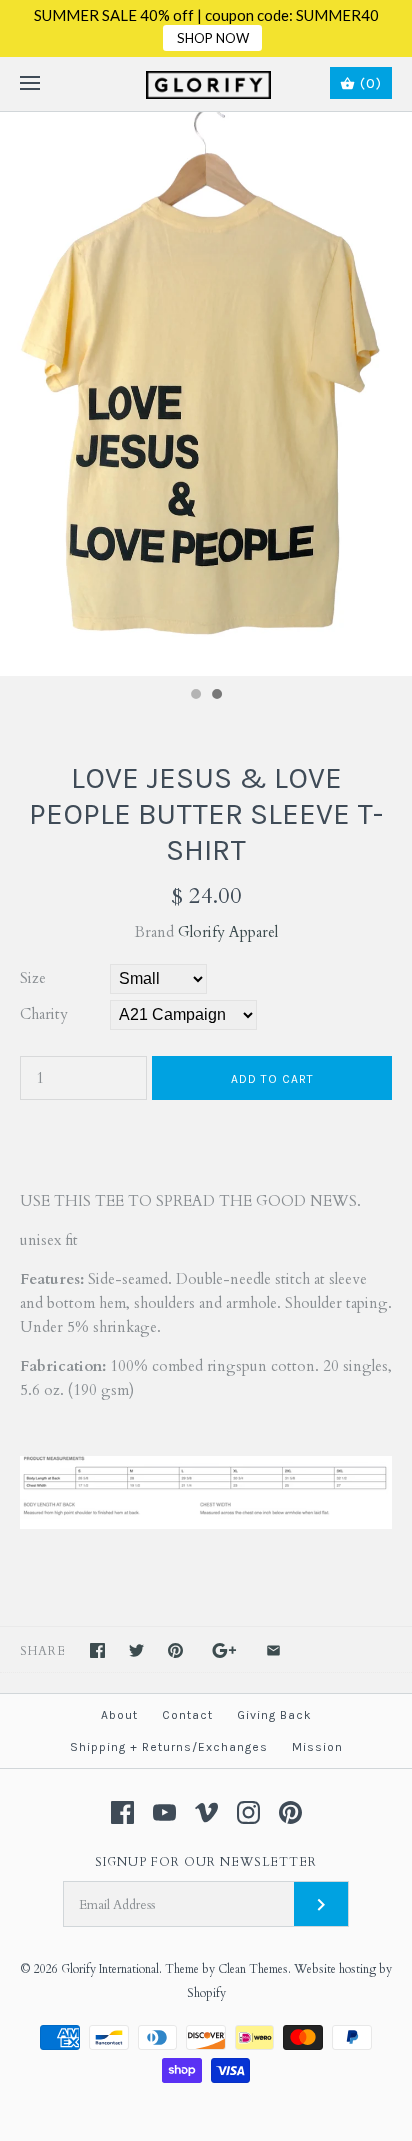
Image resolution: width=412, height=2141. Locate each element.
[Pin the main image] (175, 1650)
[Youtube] (164, 1812)
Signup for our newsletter (206, 1862)
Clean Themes (253, 1969)
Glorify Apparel (228, 932)
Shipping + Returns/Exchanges (169, 1747)
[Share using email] (273, 1650)
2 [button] (216, 696)
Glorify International (110, 1969)
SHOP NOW (213, 38)
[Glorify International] (206, 84)
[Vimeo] (206, 1812)
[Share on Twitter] (136, 1650)
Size (33, 978)
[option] (206, 394)
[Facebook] (122, 1812)
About (119, 1715)
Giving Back (274, 1715)
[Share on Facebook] (97, 1650)
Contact (187, 1715)
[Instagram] (248, 1812)
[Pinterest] (290, 1812)
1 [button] (195, 696)
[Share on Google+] (224, 1650)
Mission (317, 1747)
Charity (44, 1014)
